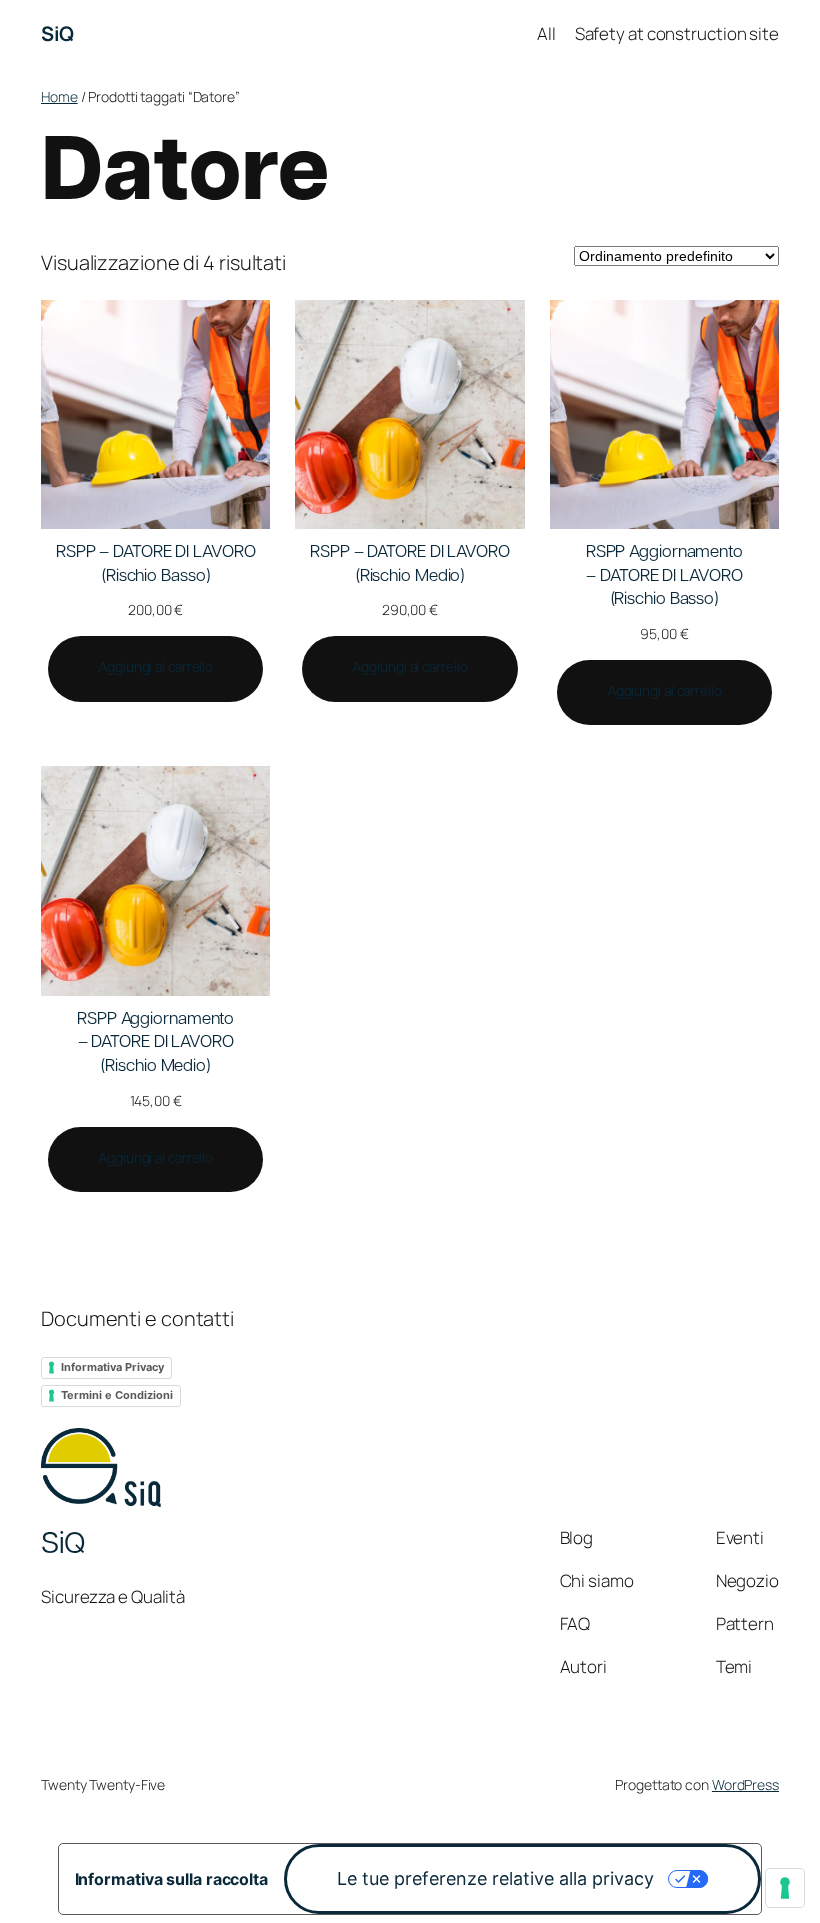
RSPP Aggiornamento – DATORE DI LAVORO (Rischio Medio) (155, 1043)
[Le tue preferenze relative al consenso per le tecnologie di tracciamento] (785, 1888)
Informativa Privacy (112, 1367)
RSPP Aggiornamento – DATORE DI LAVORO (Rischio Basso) (664, 576)
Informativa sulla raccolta (171, 1879)
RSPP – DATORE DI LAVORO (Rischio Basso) (156, 564)
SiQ (57, 33)
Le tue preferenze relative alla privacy (495, 1878)
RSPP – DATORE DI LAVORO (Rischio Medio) (410, 564)
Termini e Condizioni (117, 1395)
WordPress (745, 1784)
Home (59, 96)
